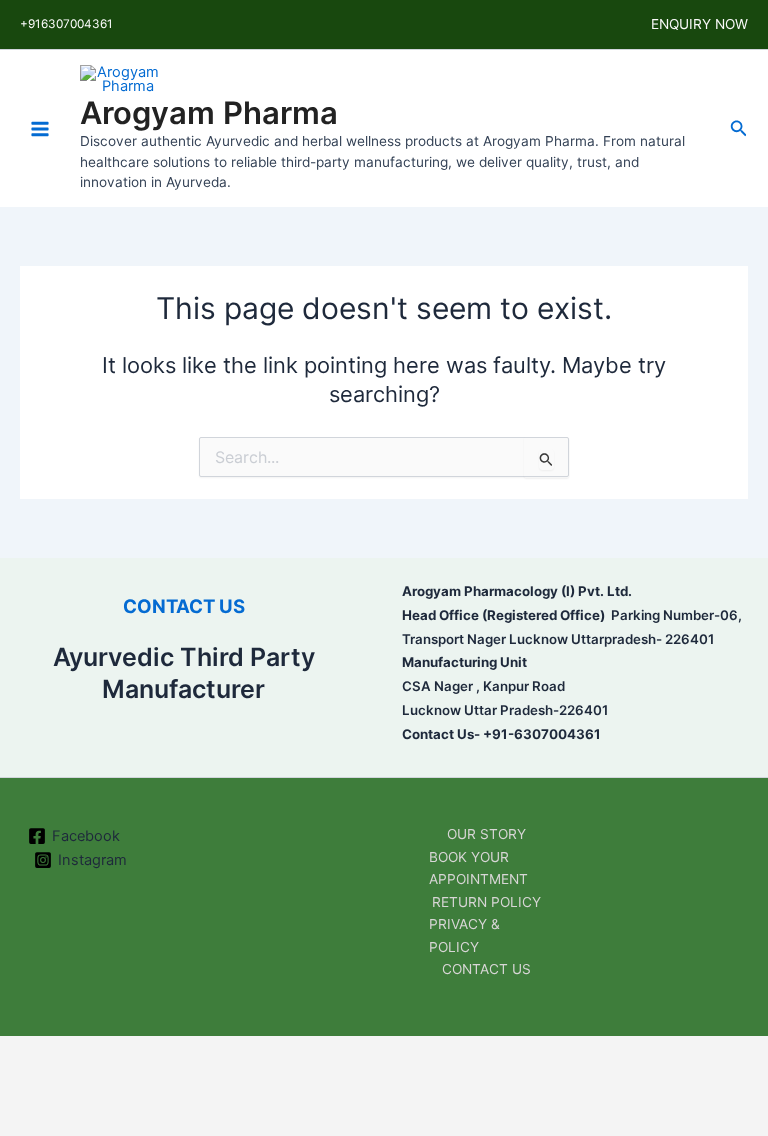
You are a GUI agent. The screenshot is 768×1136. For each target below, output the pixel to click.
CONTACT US (184, 606)
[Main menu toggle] (40, 128)
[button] (739, 128)
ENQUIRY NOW (699, 24)
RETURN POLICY (486, 902)
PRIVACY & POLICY (464, 935)
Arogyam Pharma (209, 112)
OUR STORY (486, 834)
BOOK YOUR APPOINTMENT (478, 868)
